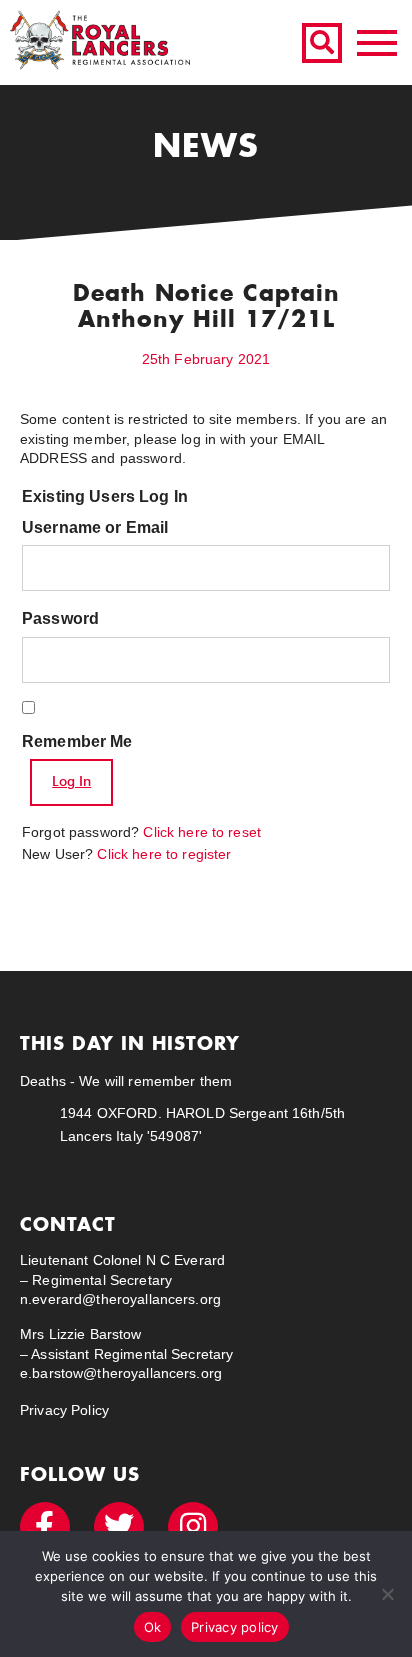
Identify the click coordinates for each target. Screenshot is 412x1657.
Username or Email (95, 527)
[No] (387, 1594)
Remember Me (77, 741)
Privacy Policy (64, 1410)
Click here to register (164, 854)
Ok (153, 1627)
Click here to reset (202, 832)
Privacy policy (235, 1627)
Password (60, 618)
